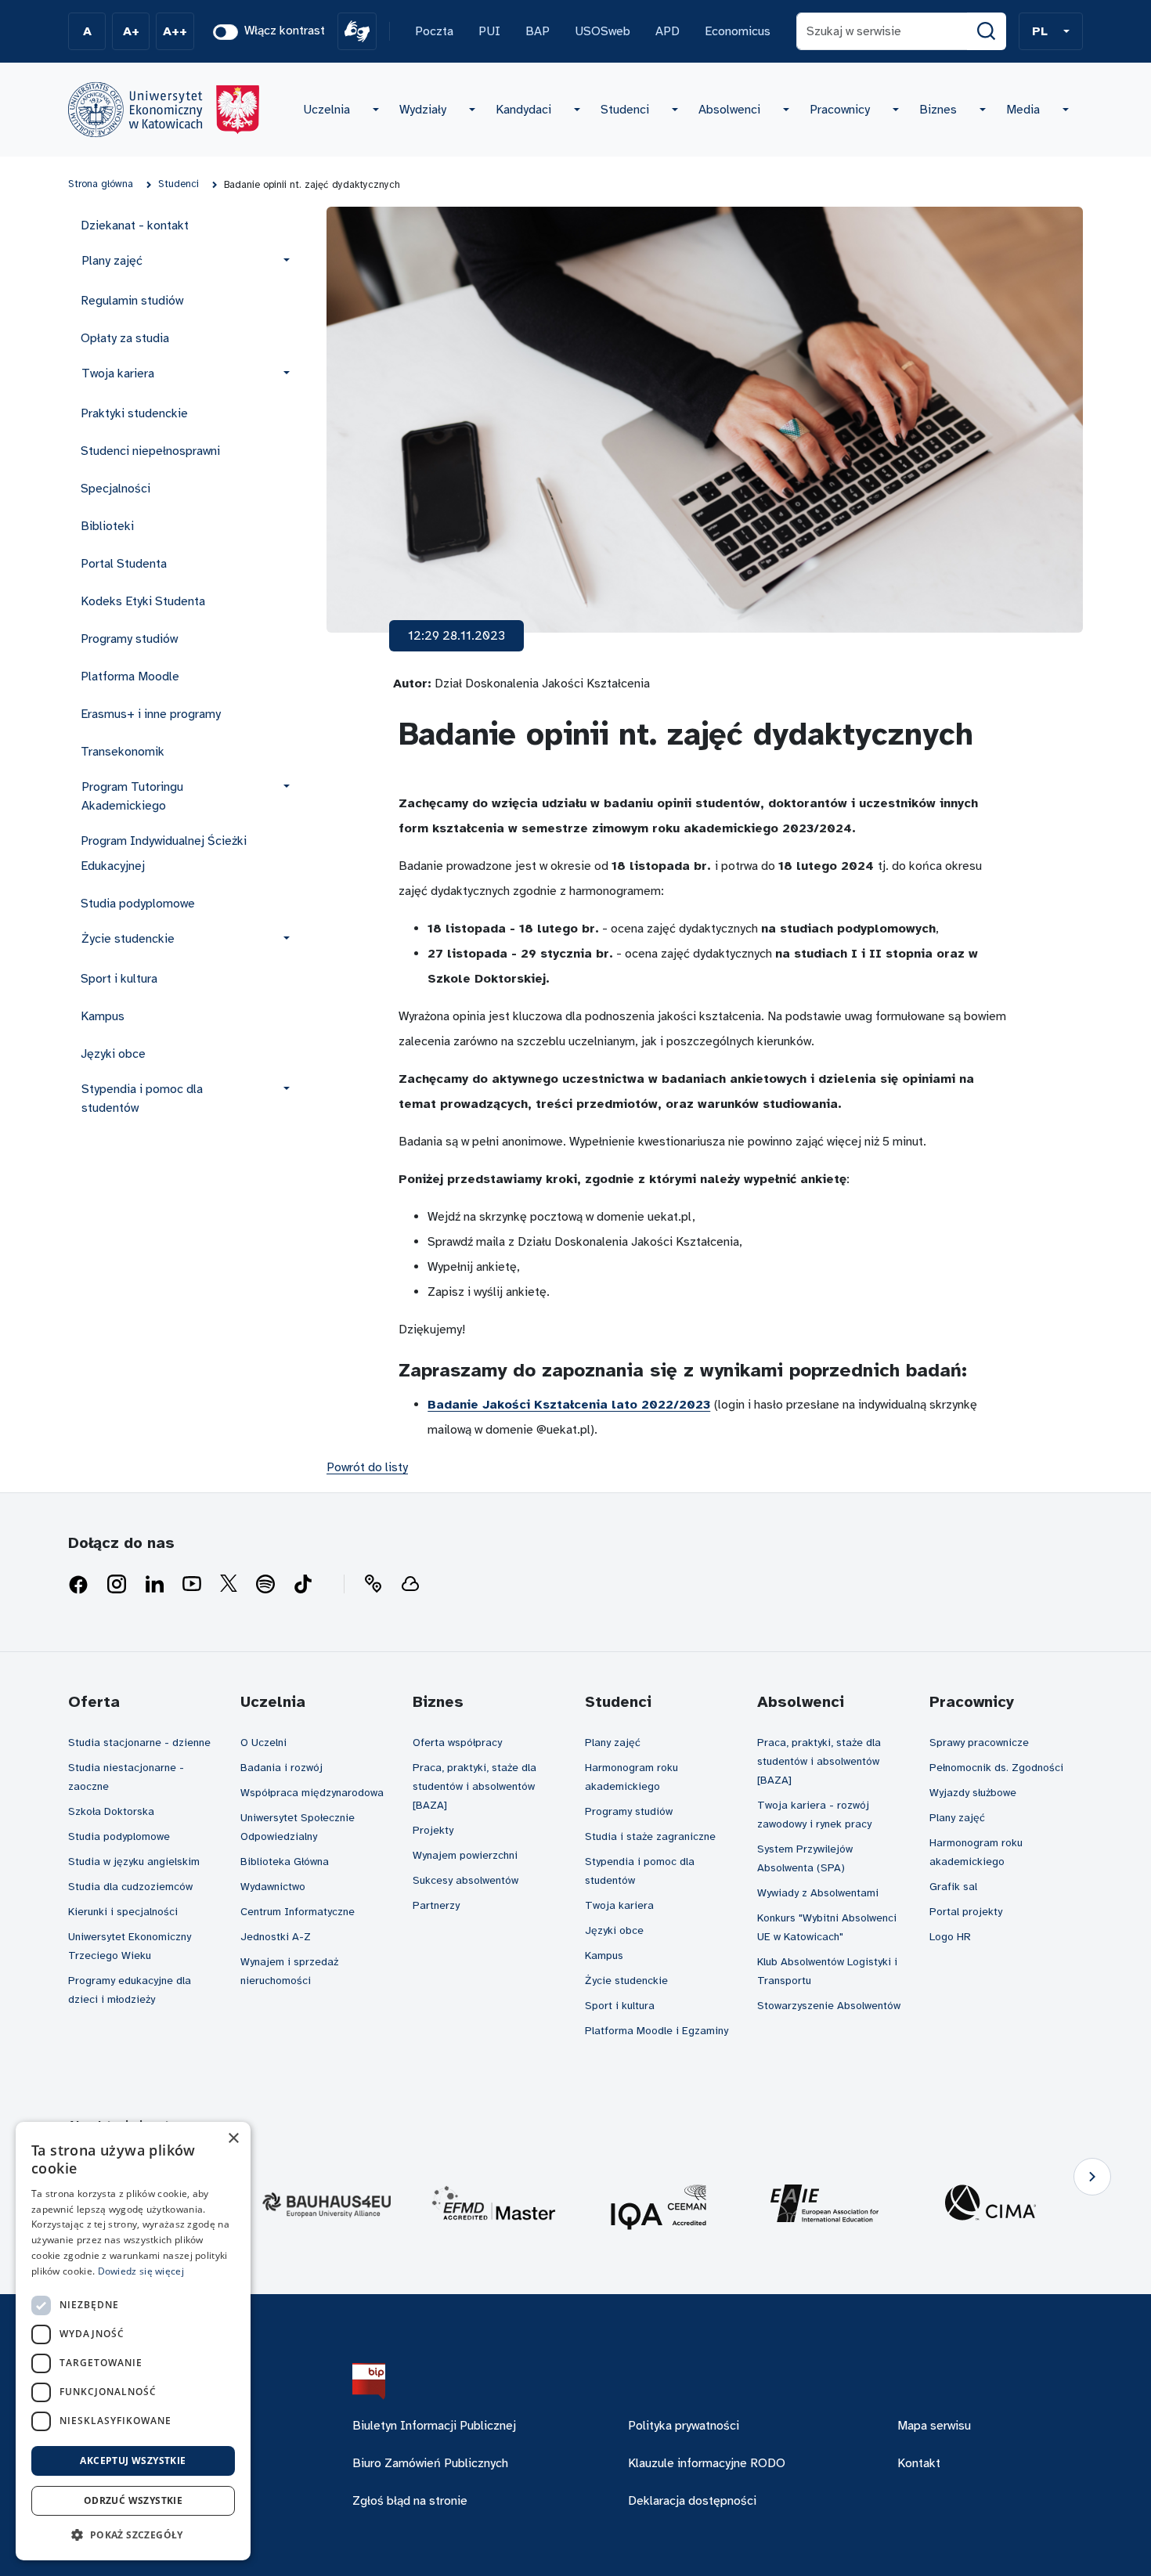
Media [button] (1023, 110)
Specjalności (115, 489)
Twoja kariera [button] (118, 373)
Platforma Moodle (130, 676)
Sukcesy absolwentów (465, 1880)
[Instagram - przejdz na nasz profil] (117, 1585)
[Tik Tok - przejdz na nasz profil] (303, 1585)
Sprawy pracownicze (979, 1743)
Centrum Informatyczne (298, 1912)
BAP (538, 31)
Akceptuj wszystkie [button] (133, 2461)
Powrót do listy (367, 1467)
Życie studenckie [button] (128, 939)
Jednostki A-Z (276, 1937)
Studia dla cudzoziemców (130, 1887)
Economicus (738, 31)
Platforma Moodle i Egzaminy (657, 2031)
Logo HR (950, 1937)
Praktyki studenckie (134, 413)
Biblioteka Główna (285, 1862)
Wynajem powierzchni (465, 1855)
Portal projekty (966, 1912)
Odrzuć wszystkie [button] (133, 2500)
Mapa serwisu (934, 2426)
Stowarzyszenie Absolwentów (829, 2006)
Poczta (434, 31)
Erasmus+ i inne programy (151, 714)
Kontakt (919, 2463)
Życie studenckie (626, 1981)
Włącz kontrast (285, 31)
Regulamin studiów (132, 301)
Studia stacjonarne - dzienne (139, 1743)
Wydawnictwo (273, 1887)
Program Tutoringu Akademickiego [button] (132, 796)
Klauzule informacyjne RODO (707, 2463)
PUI (489, 31)
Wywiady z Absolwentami (818, 1893)
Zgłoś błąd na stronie (410, 2501)
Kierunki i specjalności (123, 1912)
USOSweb (603, 31)
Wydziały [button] (423, 110)
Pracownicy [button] (840, 110)
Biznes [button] (938, 110)
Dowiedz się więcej (141, 2271)
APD (668, 31)
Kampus (103, 1016)
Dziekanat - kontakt (135, 225)
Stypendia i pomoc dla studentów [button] (142, 1099)
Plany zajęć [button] (112, 261)
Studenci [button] (625, 110)
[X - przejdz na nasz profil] (229, 1585)
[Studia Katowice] (164, 110)
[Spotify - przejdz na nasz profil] (265, 1585)
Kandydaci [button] (523, 110)
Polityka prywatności (684, 2426)
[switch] (226, 32)
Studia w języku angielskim (134, 1862)
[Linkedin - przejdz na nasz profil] (154, 1585)
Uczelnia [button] (327, 110)
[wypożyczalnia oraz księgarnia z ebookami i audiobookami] (410, 1585)
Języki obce (113, 1054)
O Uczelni (263, 1743)
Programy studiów (129, 639)
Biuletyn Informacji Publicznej (434, 2426)
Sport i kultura (119, 979)
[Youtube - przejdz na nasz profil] (192, 1585)
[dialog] (133, 2341)
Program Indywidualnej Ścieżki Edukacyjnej (164, 853)
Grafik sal (953, 1887)
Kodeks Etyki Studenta (143, 601)
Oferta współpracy (457, 1743)
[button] (1051, 31)
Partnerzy (436, 1905)
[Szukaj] (987, 31)
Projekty (433, 1830)
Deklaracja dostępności (692, 2501)
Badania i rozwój (281, 1768)
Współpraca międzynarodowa (312, 1793)
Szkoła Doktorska (111, 1811)
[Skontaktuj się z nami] (373, 1585)
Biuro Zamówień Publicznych (430, 2463)
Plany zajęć (613, 1743)
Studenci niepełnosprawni (150, 451)
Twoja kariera (619, 1905)
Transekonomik (123, 752)
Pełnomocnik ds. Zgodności (996, 1768)
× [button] (233, 2139)
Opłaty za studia (125, 338)
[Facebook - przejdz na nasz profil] (78, 1585)
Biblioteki (107, 526)
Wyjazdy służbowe (973, 1793)
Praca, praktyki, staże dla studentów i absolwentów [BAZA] (474, 1786)
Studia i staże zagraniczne (650, 1836)
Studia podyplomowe (138, 904)
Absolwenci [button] (729, 110)
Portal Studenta (124, 564)
